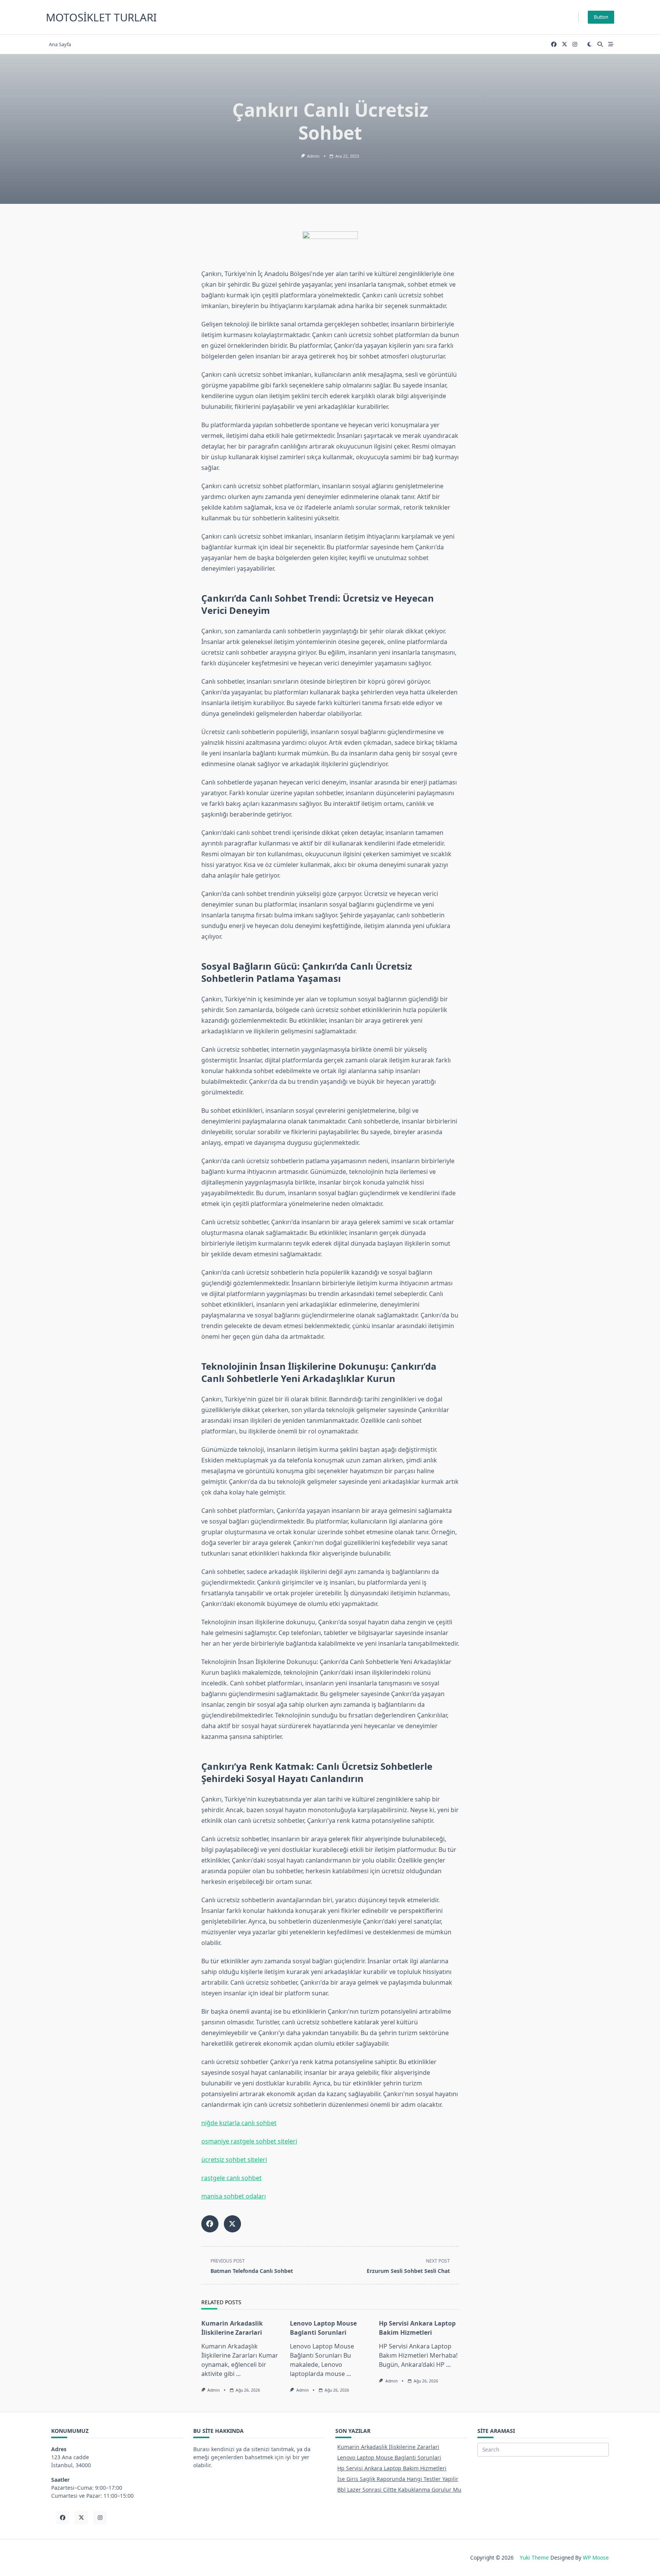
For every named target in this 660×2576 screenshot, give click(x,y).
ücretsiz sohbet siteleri (234, 2160)
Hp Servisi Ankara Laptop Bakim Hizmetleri (392, 2468)
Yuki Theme (534, 2557)
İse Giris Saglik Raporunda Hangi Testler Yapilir (398, 2479)
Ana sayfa (60, 44)
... (238, 2374)
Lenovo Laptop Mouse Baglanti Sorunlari (389, 2457)
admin (313, 156)
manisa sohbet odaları (234, 2196)
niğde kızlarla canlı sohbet (239, 2123)
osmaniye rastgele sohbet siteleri (249, 2141)
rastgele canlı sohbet (231, 2178)
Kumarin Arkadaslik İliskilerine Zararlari (388, 2447)
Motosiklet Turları (101, 17)
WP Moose (596, 2557)
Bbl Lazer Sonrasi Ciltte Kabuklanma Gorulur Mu (399, 2490)
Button (601, 17)
